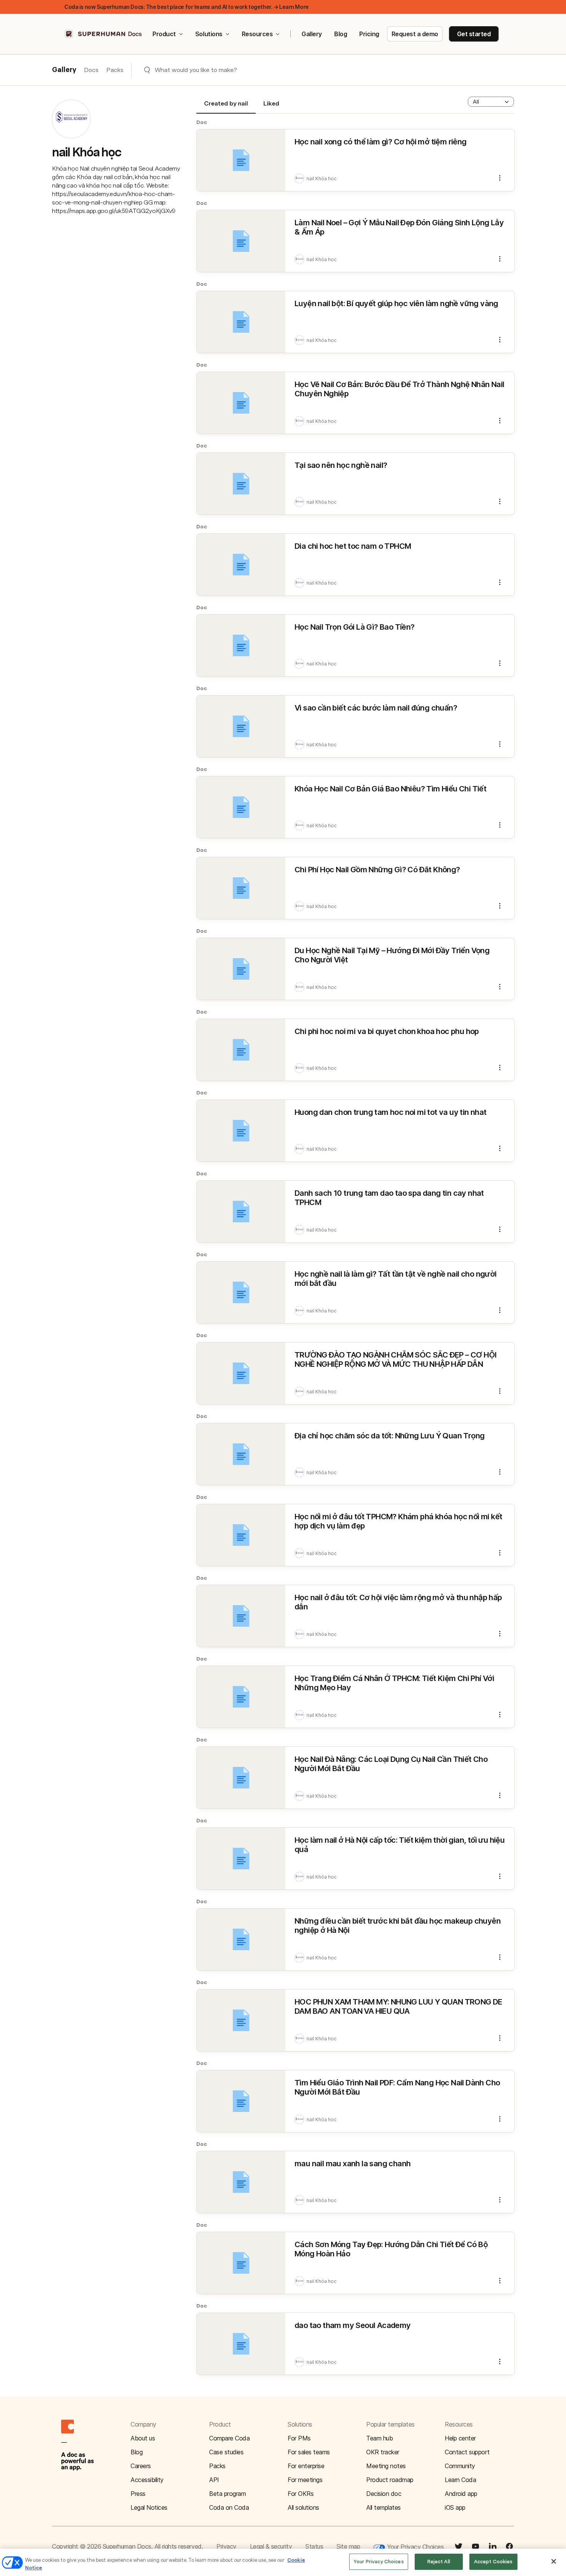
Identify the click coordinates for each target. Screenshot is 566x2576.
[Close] (554, 2561)
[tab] (226, 107)
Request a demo (415, 34)
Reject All (439, 2562)
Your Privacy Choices (414, 2547)
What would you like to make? (196, 70)
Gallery (312, 34)
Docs (91, 70)
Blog (341, 34)
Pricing (369, 34)
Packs (115, 70)
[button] (491, 102)
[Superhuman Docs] (104, 34)
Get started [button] (474, 34)
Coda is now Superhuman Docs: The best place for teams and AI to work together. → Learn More (187, 7)
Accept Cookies (493, 2562)
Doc (202, 122)
